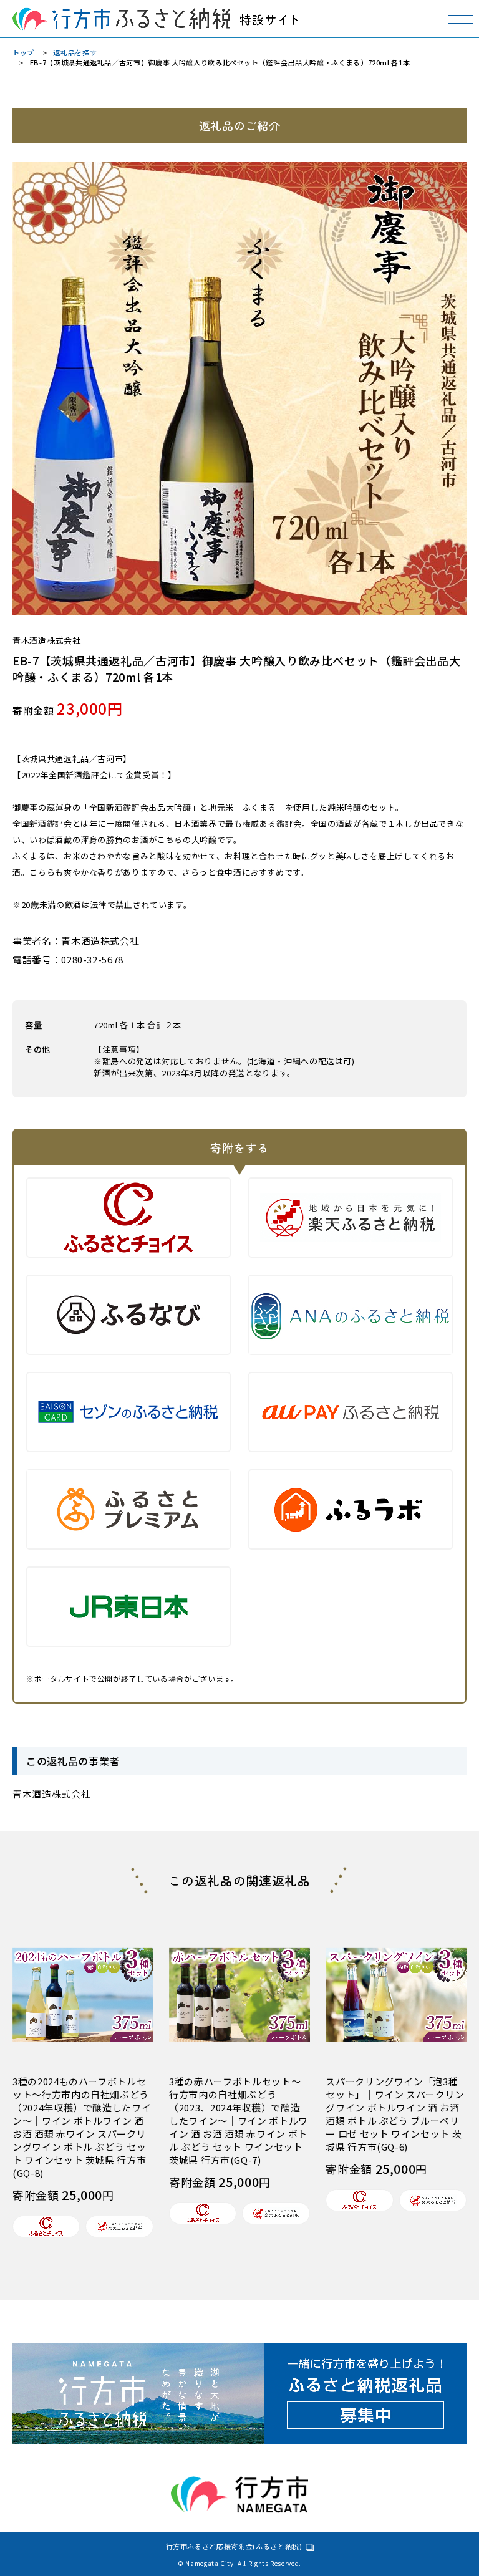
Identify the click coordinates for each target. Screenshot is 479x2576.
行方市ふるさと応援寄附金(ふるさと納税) (234, 2546)
